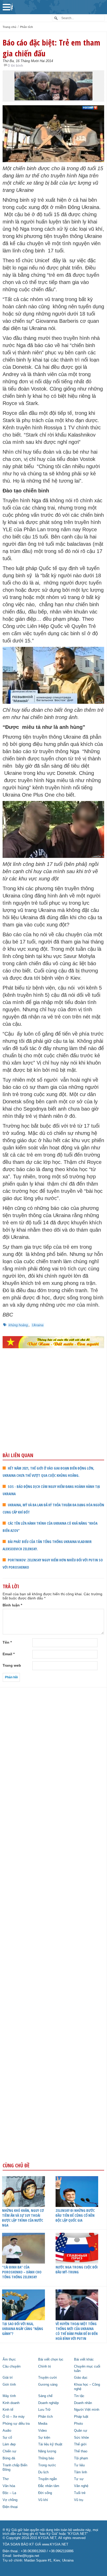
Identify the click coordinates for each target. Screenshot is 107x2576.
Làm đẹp (9, 2444)
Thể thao (81, 2451)
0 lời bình (15, 65)
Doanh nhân (83, 2403)
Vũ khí (43, 2500)
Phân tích (26, 27)
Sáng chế (45, 2396)
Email (9, 1654)
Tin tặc (79, 2396)
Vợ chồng (10, 2500)
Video (42, 2431)
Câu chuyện (12, 2367)
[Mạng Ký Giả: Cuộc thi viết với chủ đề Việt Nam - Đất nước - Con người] (53, 1342)
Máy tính (9, 2396)
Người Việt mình (87, 2410)
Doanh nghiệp (48, 2403)
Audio (7, 2431)
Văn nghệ (81, 2486)
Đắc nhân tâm (49, 2486)
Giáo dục (81, 2378)
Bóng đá (9, 2458)
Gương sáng (48, 2385)
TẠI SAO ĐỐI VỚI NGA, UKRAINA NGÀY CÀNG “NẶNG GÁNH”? (23, 2329)
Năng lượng (47, 2451)
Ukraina (38, 1325)
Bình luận (12, 1605)
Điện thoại (10, 2507)
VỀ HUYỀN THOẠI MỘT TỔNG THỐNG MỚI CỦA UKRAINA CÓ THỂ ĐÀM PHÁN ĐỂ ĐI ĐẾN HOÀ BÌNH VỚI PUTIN (77, 2331)
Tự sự (79, 2479)
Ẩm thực (9, 2360)
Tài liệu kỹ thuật (50, 2444)
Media (43, 2424)
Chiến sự (9, 2451)
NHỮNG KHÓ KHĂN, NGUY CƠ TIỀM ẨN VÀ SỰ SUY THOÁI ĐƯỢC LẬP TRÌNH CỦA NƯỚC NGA (23, 2218)
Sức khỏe (81, 2438)
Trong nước (47, 2465)
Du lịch (43, 2472)
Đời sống (45, 2493)
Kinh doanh (11, 2403)
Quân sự (81, 2431)
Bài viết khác (84, 2360)
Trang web (12, 1665)
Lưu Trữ (44, 2410)
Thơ (6, 2479)
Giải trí (8, 2378)
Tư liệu (79, 2465)
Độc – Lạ (9, 2493)
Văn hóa (9, 2486)
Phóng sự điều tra (16, 2424)
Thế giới (80, 2444)
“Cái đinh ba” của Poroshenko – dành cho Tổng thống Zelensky (22, 2272)
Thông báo (46, 2458)
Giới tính (9, 2385)
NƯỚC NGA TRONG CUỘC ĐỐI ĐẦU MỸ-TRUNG (77, 2270)
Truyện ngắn (48, 2479)
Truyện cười (48, 2378)
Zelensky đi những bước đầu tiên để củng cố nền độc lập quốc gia (75, 2215)
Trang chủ (9, 27)
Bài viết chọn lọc (51, 2360)
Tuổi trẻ (80, 2493)
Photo (78, 2424)
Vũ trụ (79, 2500)
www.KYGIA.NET (55, 2544)
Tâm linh (81, 2472)
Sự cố (7, 2438)
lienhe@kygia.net (26, 2556)
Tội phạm (81, 2458)
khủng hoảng (18, 1325)
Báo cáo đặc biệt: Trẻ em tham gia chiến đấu (51, 48)
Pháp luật (81, 2417)
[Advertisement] (53, 1411)
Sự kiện (44, 2438)
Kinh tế (8, 2410)
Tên (7, 1642)
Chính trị (45, 2367)
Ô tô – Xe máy (14, 2417)
